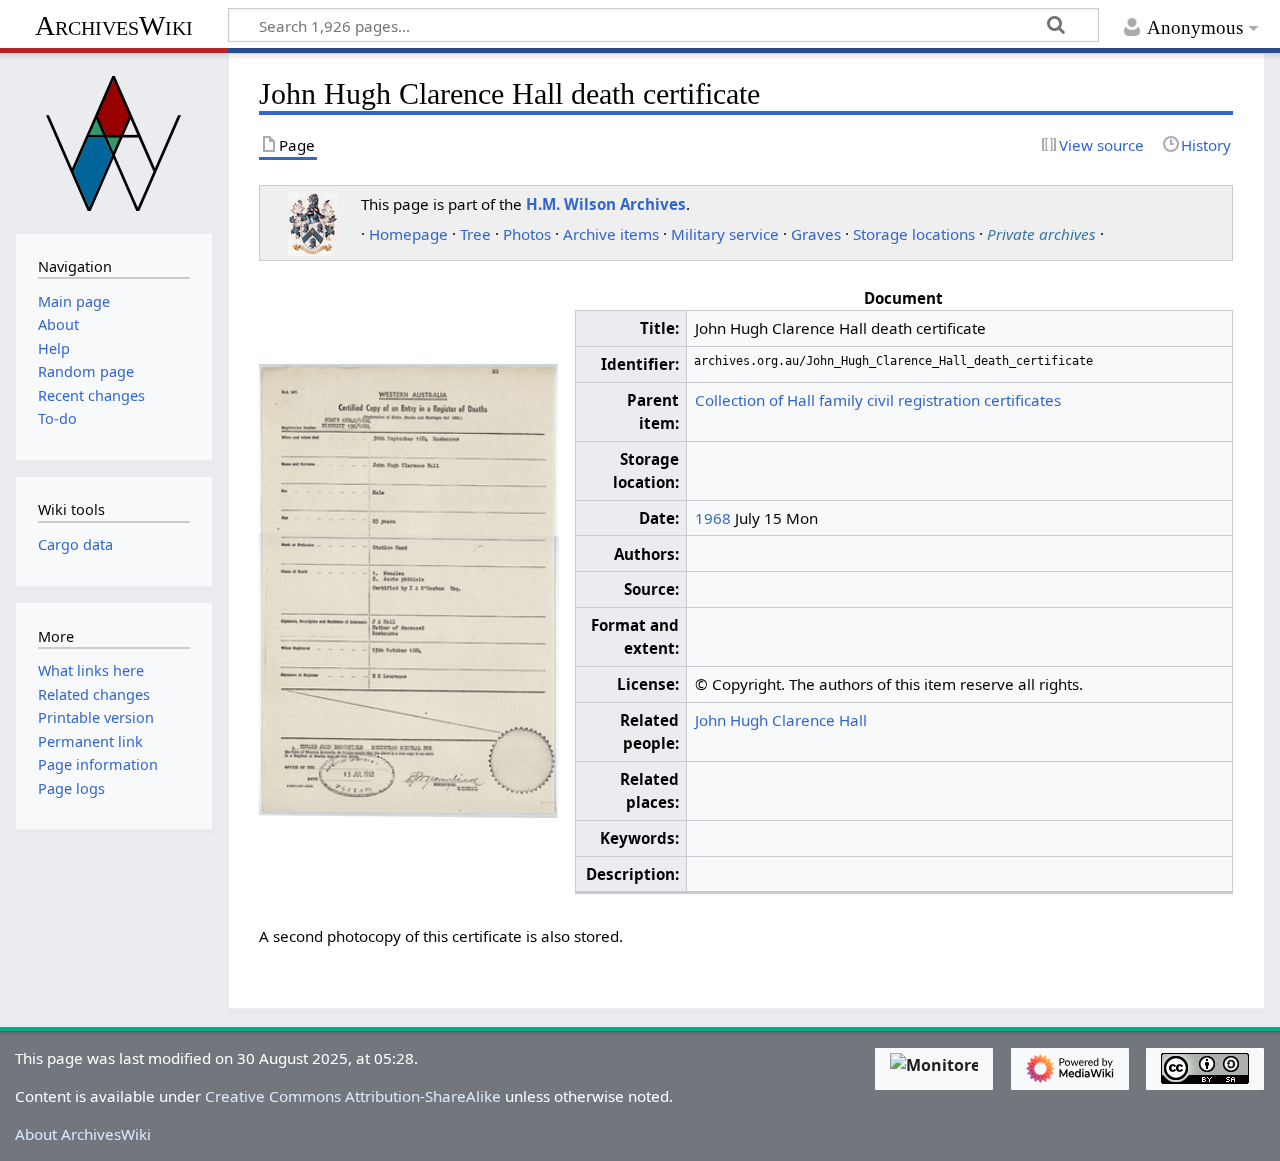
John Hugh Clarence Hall (781, 720)
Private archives (1041, 234)
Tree (475, 234)
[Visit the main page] (114, 141)
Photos (527, 234)
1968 (713, 518)
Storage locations (914, 234)
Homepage (408, 234)
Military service (725, 234)
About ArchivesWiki (83, 1134)
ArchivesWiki (114, 25)
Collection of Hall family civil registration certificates (878, 400)
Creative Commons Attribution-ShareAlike (353, 1096)
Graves (816, 234)
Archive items (611, 234)
